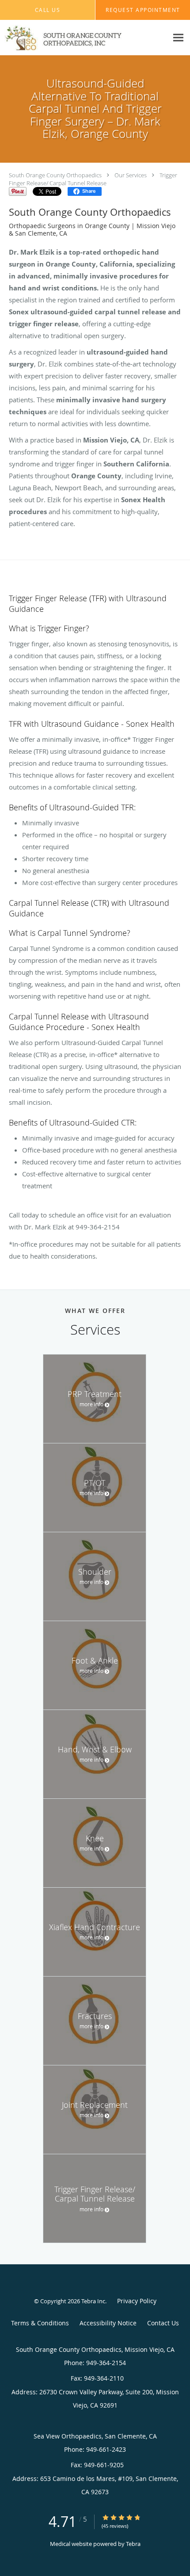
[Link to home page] (84, 38)
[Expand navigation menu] (178, 38)
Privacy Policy (137, 2301)
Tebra (133, 2544)
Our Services (131, 175)
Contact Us (163, 2323)
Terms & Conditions (40, 2323)
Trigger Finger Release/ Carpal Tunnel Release (93, 179)
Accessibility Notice (108, 2323)
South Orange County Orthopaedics (55, 175)
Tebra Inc (93, 2301)
